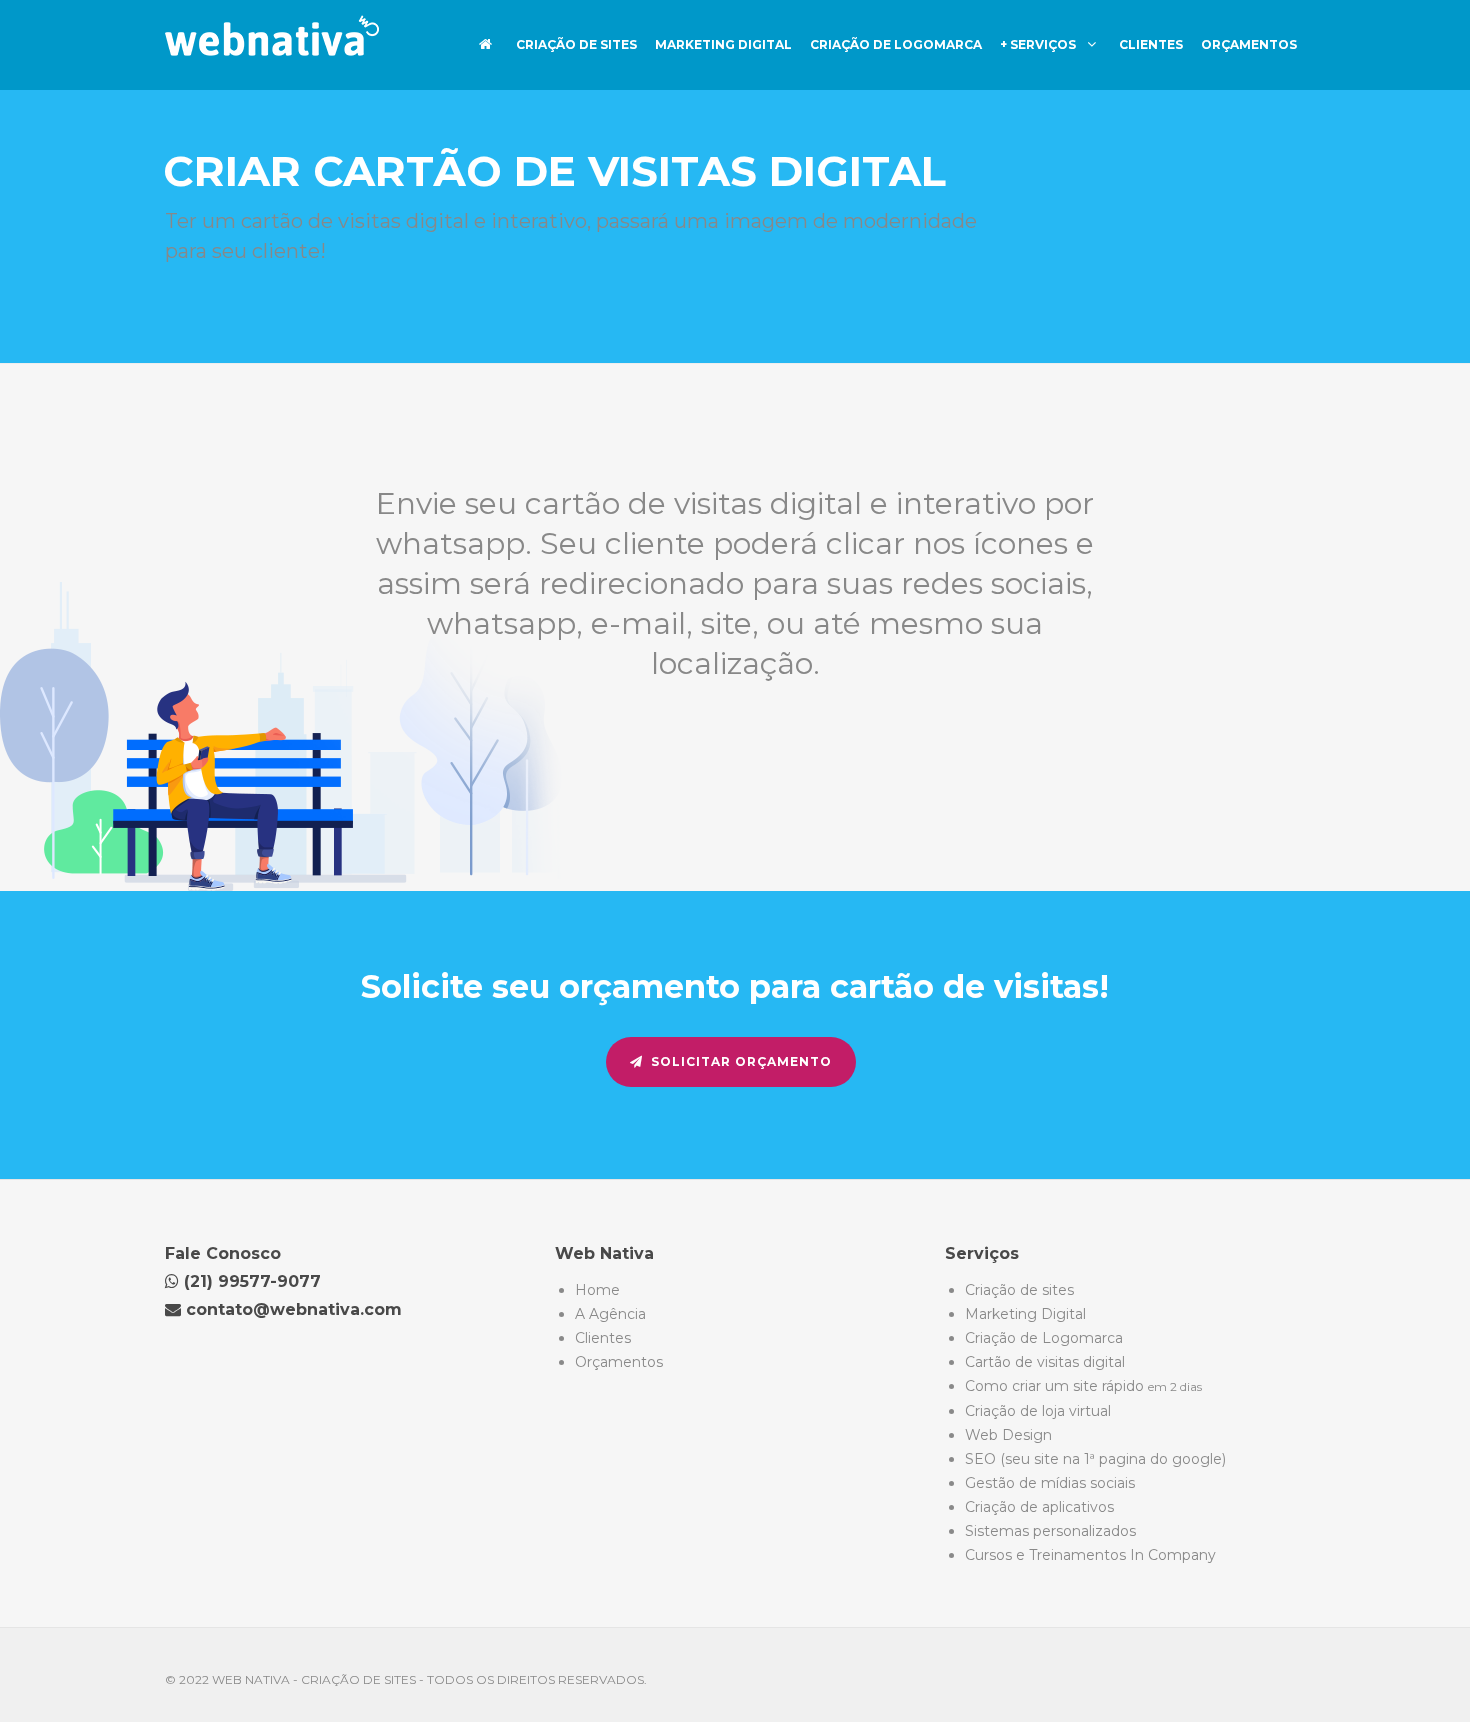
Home (597, 1290)
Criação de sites (576, 44)
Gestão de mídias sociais (1050, 1483)
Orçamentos (1249, 44)
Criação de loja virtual (1038, 1411)
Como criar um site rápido (1083, 1386)
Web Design (1008, 1435)
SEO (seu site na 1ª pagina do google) (1095, 1459)
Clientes (1151, 44)
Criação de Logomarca (896, 44)
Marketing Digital (723, 44)
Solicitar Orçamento (741, 1061)
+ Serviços (1039, 44)
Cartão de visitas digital (1045, 1362)
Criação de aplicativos (1039, 1507)
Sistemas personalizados (1050, 1531)
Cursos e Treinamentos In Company (1090, 1555)
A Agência (610, 1314)
